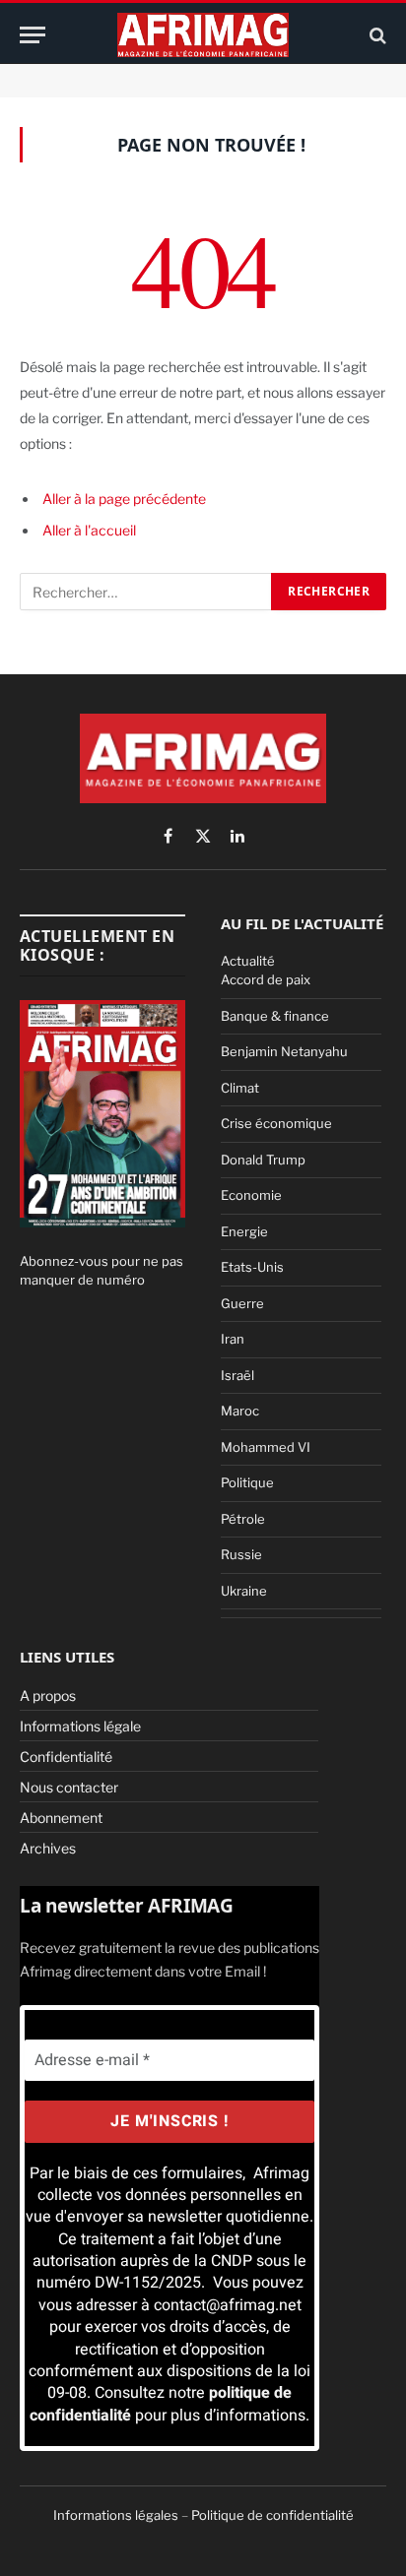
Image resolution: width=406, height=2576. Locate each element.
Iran (233, 1339)
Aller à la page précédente (124, 499)
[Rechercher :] (146, 592)
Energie (244, 1231)
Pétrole (243, 1519)
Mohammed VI (266, 1447)
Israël (237, 1375)
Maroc (240, 1411)
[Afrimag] (203, 35)
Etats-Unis (252, 1267)
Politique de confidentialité (272, 2515)
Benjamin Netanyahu (284, 1051)
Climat (240, 1088)
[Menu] (33, 35)
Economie (251, 1195)
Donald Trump (263, 1160)
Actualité (248, 961)
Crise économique (276, 1123)
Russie (241, 1554)
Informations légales (116, 2515)
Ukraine (244, 1591)
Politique (247, 1482)
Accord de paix (266, 979)
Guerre (242, 1303)
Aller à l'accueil (89, 530)
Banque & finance (275, 1016)
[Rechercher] (376, 35)
